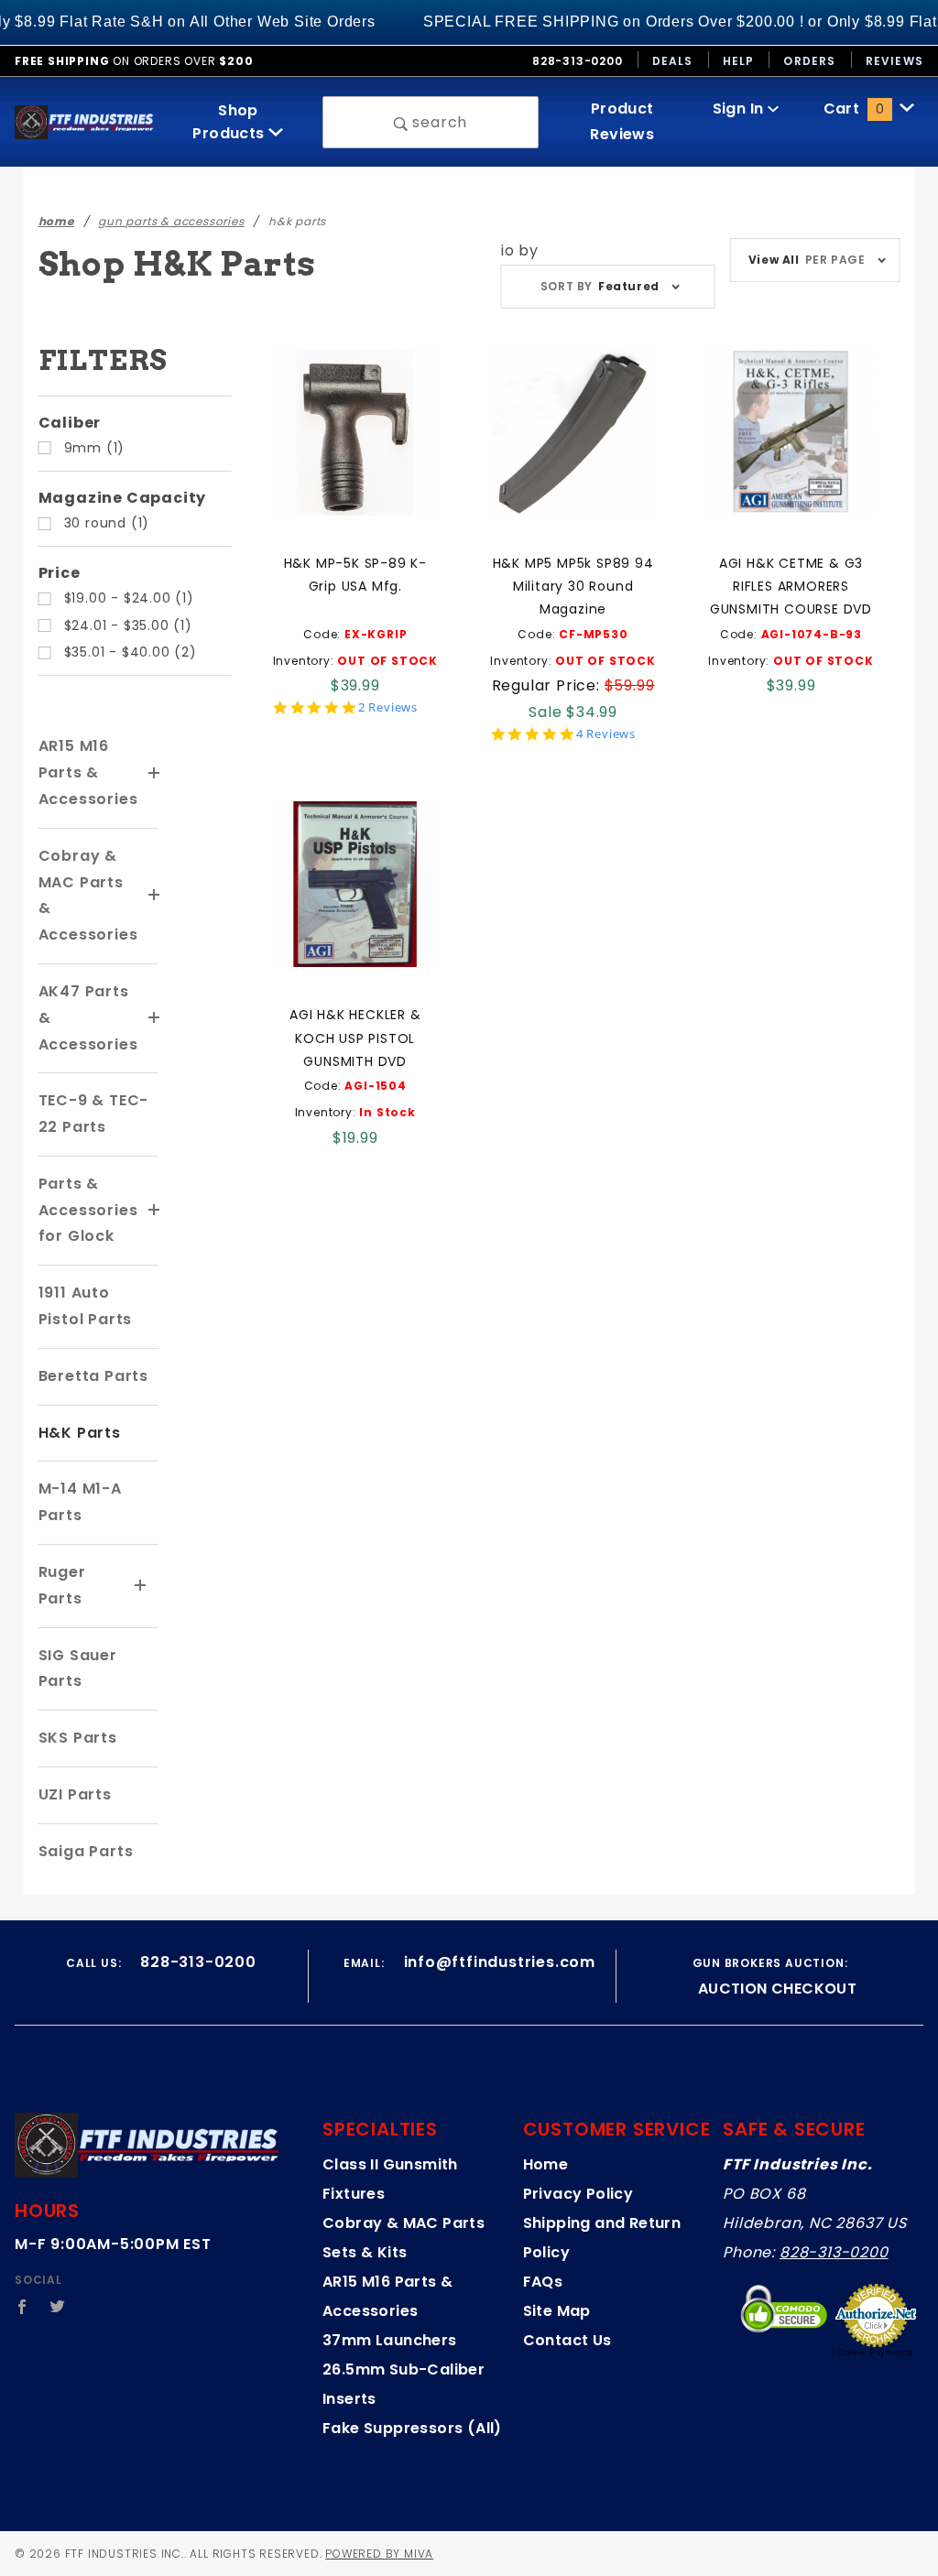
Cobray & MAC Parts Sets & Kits (404, 2238)
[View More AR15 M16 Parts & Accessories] (155, 774)
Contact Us (567, 2340)
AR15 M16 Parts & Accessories (88, 772)
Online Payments (875, 2353)
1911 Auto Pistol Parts (86, 1306)
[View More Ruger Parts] (141, 1586)
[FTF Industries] (84, 121)
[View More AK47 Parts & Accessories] (155, 1018)
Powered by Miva (379, 2554)
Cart (854, 109)
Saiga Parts (86, 1851)
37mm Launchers (390, 2340)
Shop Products (230, 122)
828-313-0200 (834, 2252)
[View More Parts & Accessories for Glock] (155, 1211)
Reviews (894, 61)
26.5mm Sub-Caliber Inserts (404, 2384)
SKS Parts (78, 1738)
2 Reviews (388, 707)
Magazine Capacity (123, 498)
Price (60, 573)
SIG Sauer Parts (78, 1668)
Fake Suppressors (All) (412, 2428)
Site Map (557, 2311)
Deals (673, 61)
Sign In (740, 109)
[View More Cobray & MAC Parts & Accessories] (155, 896)
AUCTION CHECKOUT (777, 1989)
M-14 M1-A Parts (80, 1502)
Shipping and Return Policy (602, 2238)
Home (546, 2164)
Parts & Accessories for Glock (88, 1210)
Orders (809, 61)
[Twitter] (58, 2307)
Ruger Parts (62, 1585)
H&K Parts (80, 1433)
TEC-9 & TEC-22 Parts (94, 1114)
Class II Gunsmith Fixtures (390, 2179)
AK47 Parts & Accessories (88, 1018)
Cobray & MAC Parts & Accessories (88, 895)
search (438, 122)
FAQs (543, 2282)
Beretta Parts (93, 1376)
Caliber (70, 423)
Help (739, 61)
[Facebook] (22, 2307)
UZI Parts (75, 1794)
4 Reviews (606, 734)
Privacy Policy (578, 2194)
